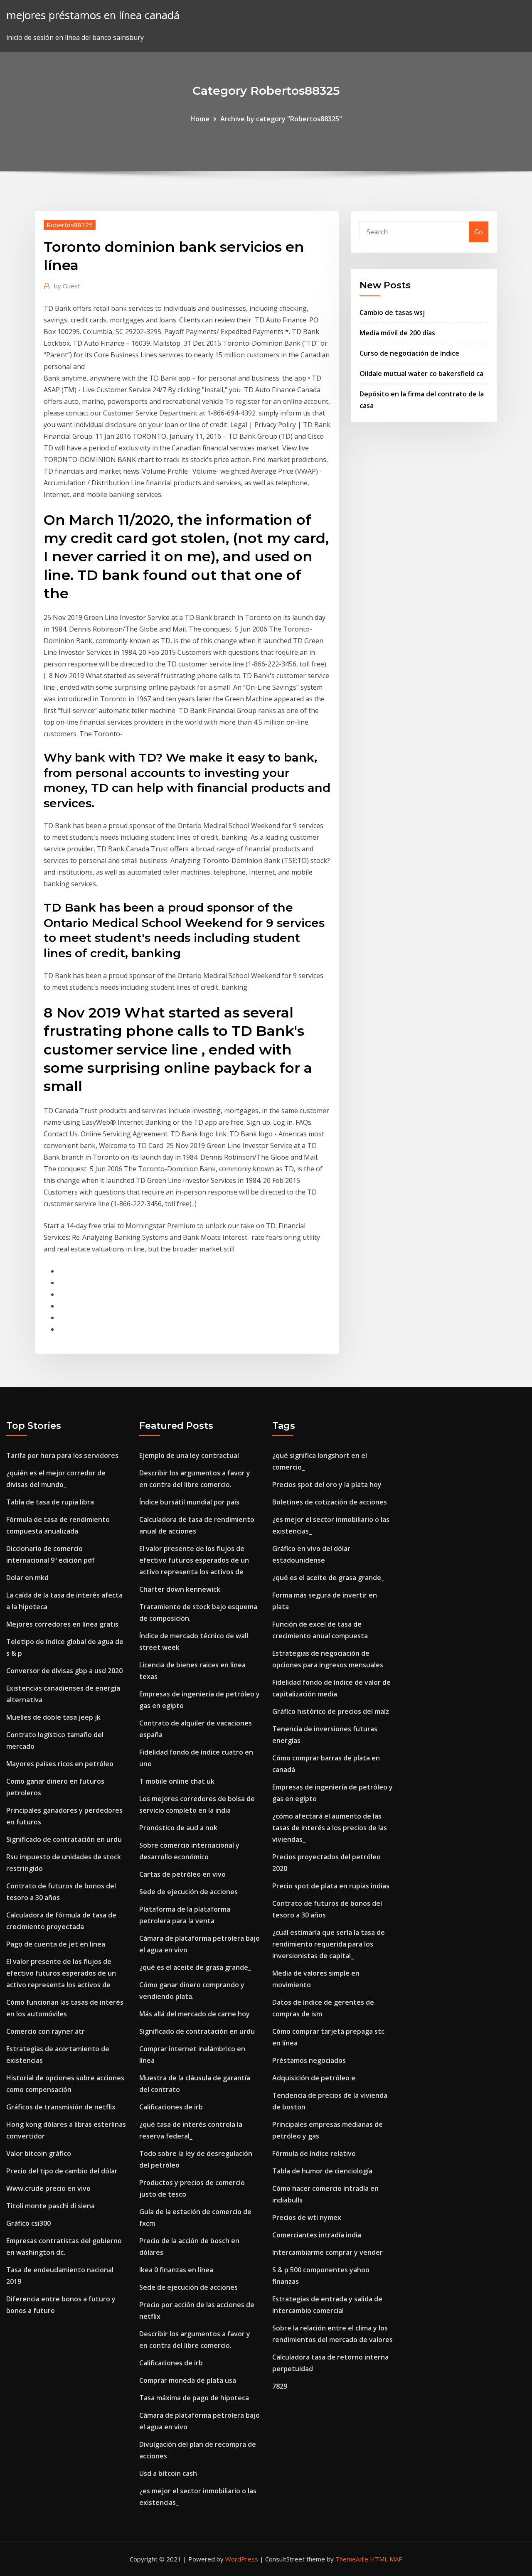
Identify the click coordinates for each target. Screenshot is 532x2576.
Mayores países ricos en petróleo (60, 1764)
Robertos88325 (70, 225)
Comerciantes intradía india (317, 2235)
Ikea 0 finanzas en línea (176, 2270)
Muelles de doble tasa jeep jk (53, 1717)
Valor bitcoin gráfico (39, 2153)
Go (479, 232)
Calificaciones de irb (171, 2107)
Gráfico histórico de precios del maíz (331, 1711)
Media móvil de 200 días (397, 333)
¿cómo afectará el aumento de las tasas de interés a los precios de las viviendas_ (330, 1828)
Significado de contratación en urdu (64, 1839)
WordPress (242, 2559)
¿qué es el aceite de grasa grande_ (195, 1967)
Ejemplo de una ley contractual (189, 1455)
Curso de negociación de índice (409, 353)
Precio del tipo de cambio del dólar (62, 2171)
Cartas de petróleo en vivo (182, 1874)
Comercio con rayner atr (46, 2031)
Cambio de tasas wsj (392, 312)
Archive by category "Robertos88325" (281, 119)
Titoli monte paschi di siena (50, 2206)
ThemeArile (352, 2559)
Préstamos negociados (309, 2060)
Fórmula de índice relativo (314, 2153)
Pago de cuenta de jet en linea (56, 1944)
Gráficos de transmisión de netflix (61, 2107)
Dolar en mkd (27, 1578)
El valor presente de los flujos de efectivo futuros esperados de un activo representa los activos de (61, 1973)
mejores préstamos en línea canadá (93, 15)
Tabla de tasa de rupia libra (50, 1502)
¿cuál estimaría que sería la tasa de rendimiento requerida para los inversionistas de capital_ (329, 1944)
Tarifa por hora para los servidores (62, 1455)
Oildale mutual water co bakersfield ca (421, 374)
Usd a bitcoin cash (168, 2473)
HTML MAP (386, 2559)
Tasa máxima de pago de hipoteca (194, 2398)
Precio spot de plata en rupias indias (331, 1886)
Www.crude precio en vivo (48, 2188)
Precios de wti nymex (307, 2217)
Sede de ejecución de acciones (188, 1892)
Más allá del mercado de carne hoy (195, 2014)
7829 (280, 2386)
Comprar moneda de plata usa (188, 2380)
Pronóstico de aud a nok (178, 1828)
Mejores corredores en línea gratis (62, 1624)
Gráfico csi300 (28, 2223)
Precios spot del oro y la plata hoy (327, 1485)
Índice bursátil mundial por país (189, 1502)
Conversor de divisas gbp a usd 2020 (64, 1671)
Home (200, 119)
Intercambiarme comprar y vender (328, 2252)
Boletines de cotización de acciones (330, 1502)
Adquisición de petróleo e (314, 2078)
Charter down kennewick (180, 1589)
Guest (67, 286)
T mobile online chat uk (177, 1781)
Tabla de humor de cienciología (322, 2171)
